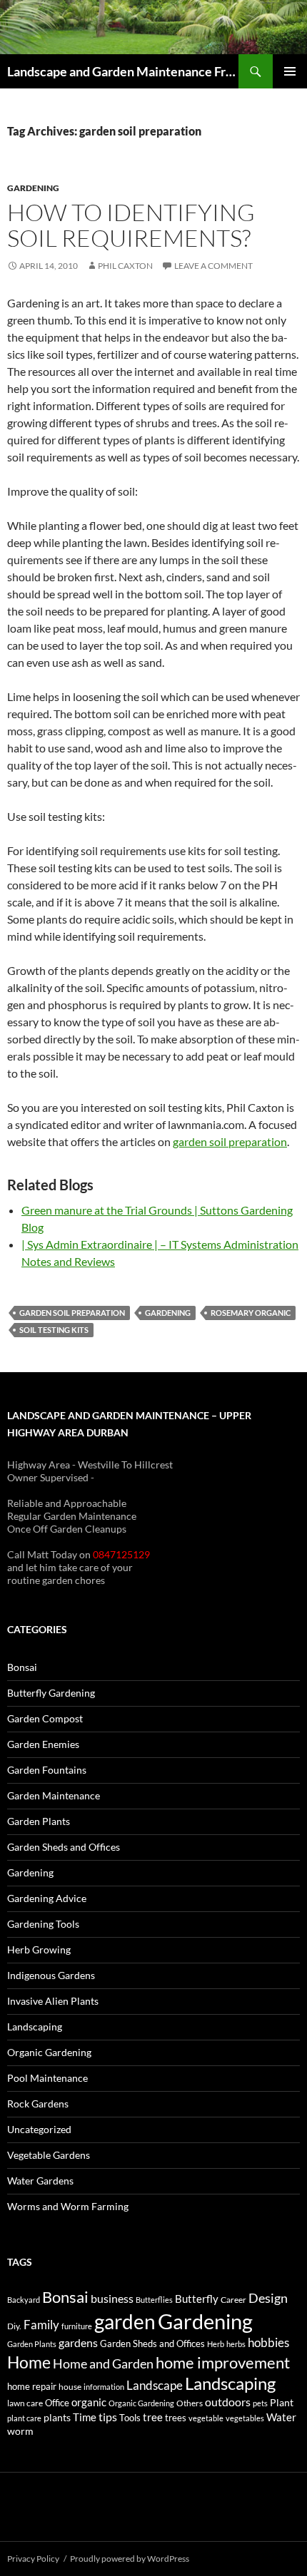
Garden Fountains (47, 1770)
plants (57, 2417)
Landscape (155, 2385)
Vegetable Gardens (49, 2155)
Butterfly (197, 2299)
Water (281, 2417)
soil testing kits (54, 1330)
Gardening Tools (43, 1924)
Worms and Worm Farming (68, 2206)
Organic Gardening (49, 2052)
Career (233, 2300)
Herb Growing (39, 1949)
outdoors (228, 2402)
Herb (216, 2344)
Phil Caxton (125, 266)
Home (29, 2362)
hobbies (268, 2342)
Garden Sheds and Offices (64, 1847)
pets (260, 2403)
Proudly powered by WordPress (130, 2559)
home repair (32, 2387)
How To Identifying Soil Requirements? (131, 225)
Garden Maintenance (54, 1795)
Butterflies (154, 2300)
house (70, 2387)
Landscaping (35, 2026)
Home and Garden (103, 2363)
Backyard (24, 2300)
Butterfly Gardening (51, 1693)
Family (41, 2325)
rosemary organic (251, 1313)
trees (176, 2418)
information (104, 2387)
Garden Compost (45, 1718)
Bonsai (22, 1667)
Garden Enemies (43, 1744)
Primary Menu (290, 71)
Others (190, 2403)
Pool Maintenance (47, 2078)
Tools (130, 2418)
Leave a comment (213, 266)
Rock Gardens (38, 2104)
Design (268, 2298)
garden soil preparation (230, 1141)
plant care (24, 2418)
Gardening (33, 188)
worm (20, 2431)
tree (153, 2417)
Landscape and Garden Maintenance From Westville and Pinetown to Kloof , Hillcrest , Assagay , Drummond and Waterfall (123, 71)
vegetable (206, 2418)
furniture (77, 2326)
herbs (236, 2344)
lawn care (25, 2403)
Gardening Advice (47, 1898)
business (112, 2299)
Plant (282, 2402)
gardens (78, 2343)
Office (57, 2403)
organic (89, 2402)
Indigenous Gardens (51, 1975)
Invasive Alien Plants (53, 2001)
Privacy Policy (33, 2559)
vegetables (245, 2418)
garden (125, 2321)
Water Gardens (40, 2181)
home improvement (223, 2362)
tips (108, 2417)
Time (85, 2417)
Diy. (14, 2326)
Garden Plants (39, 1821)
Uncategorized (39, 2129)
